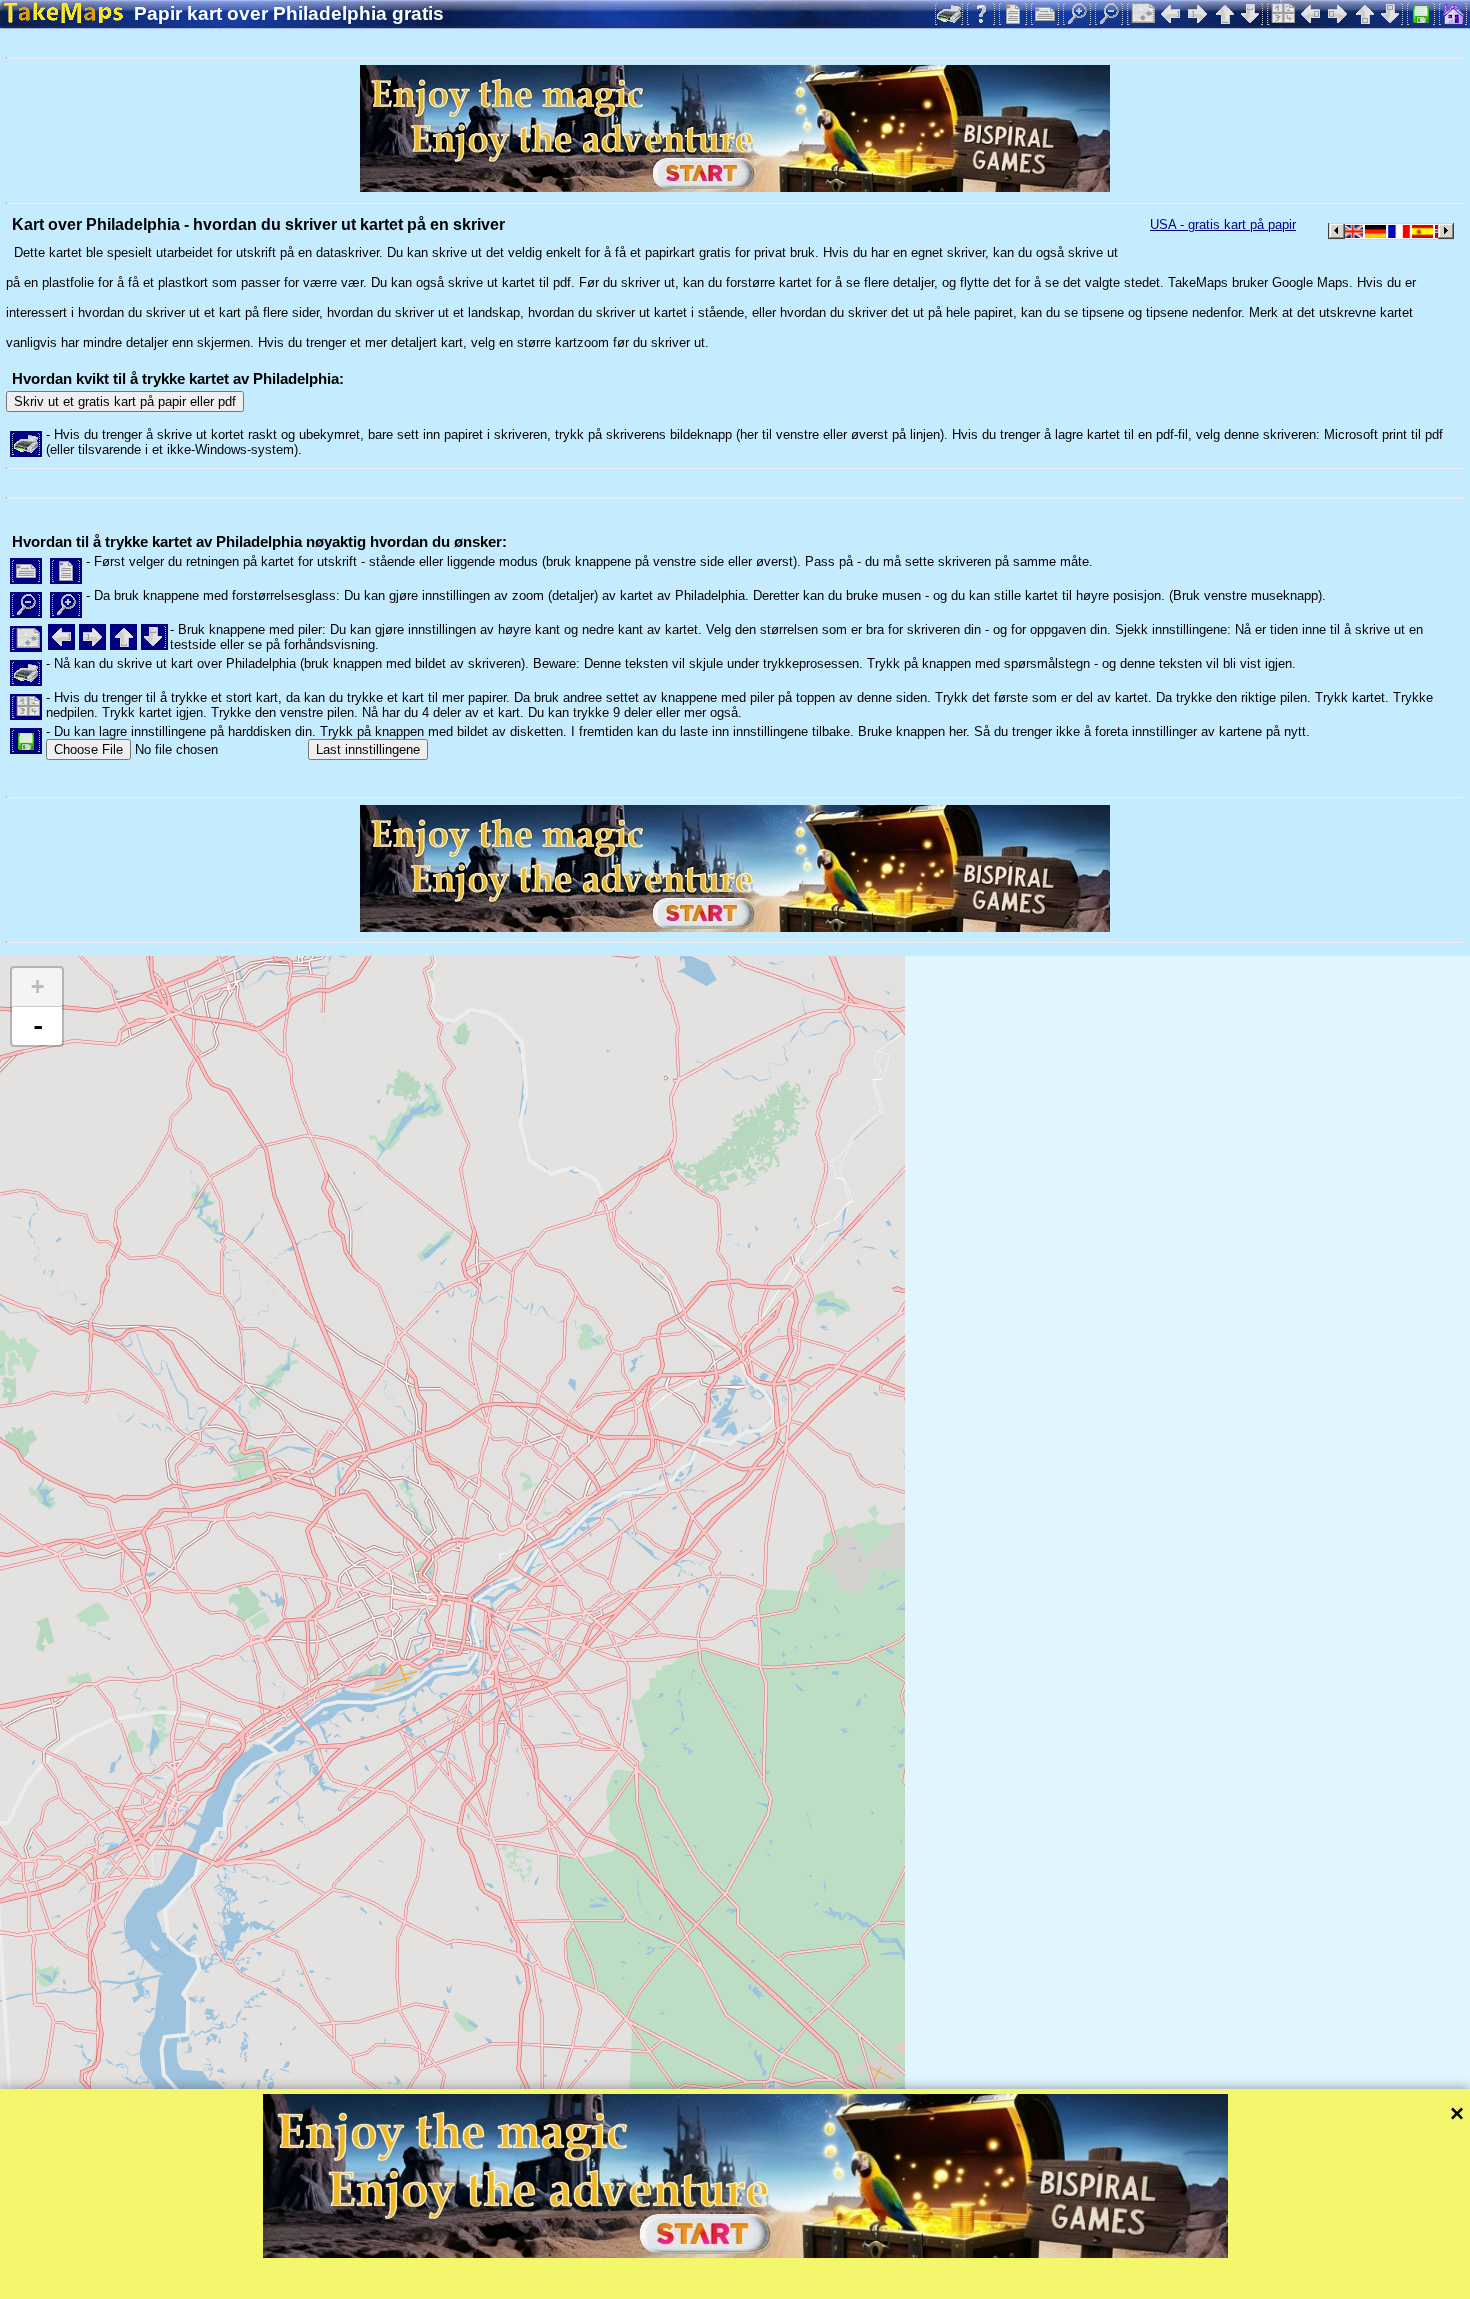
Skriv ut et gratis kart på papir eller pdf (125, 401)
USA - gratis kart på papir (1223, 224)
